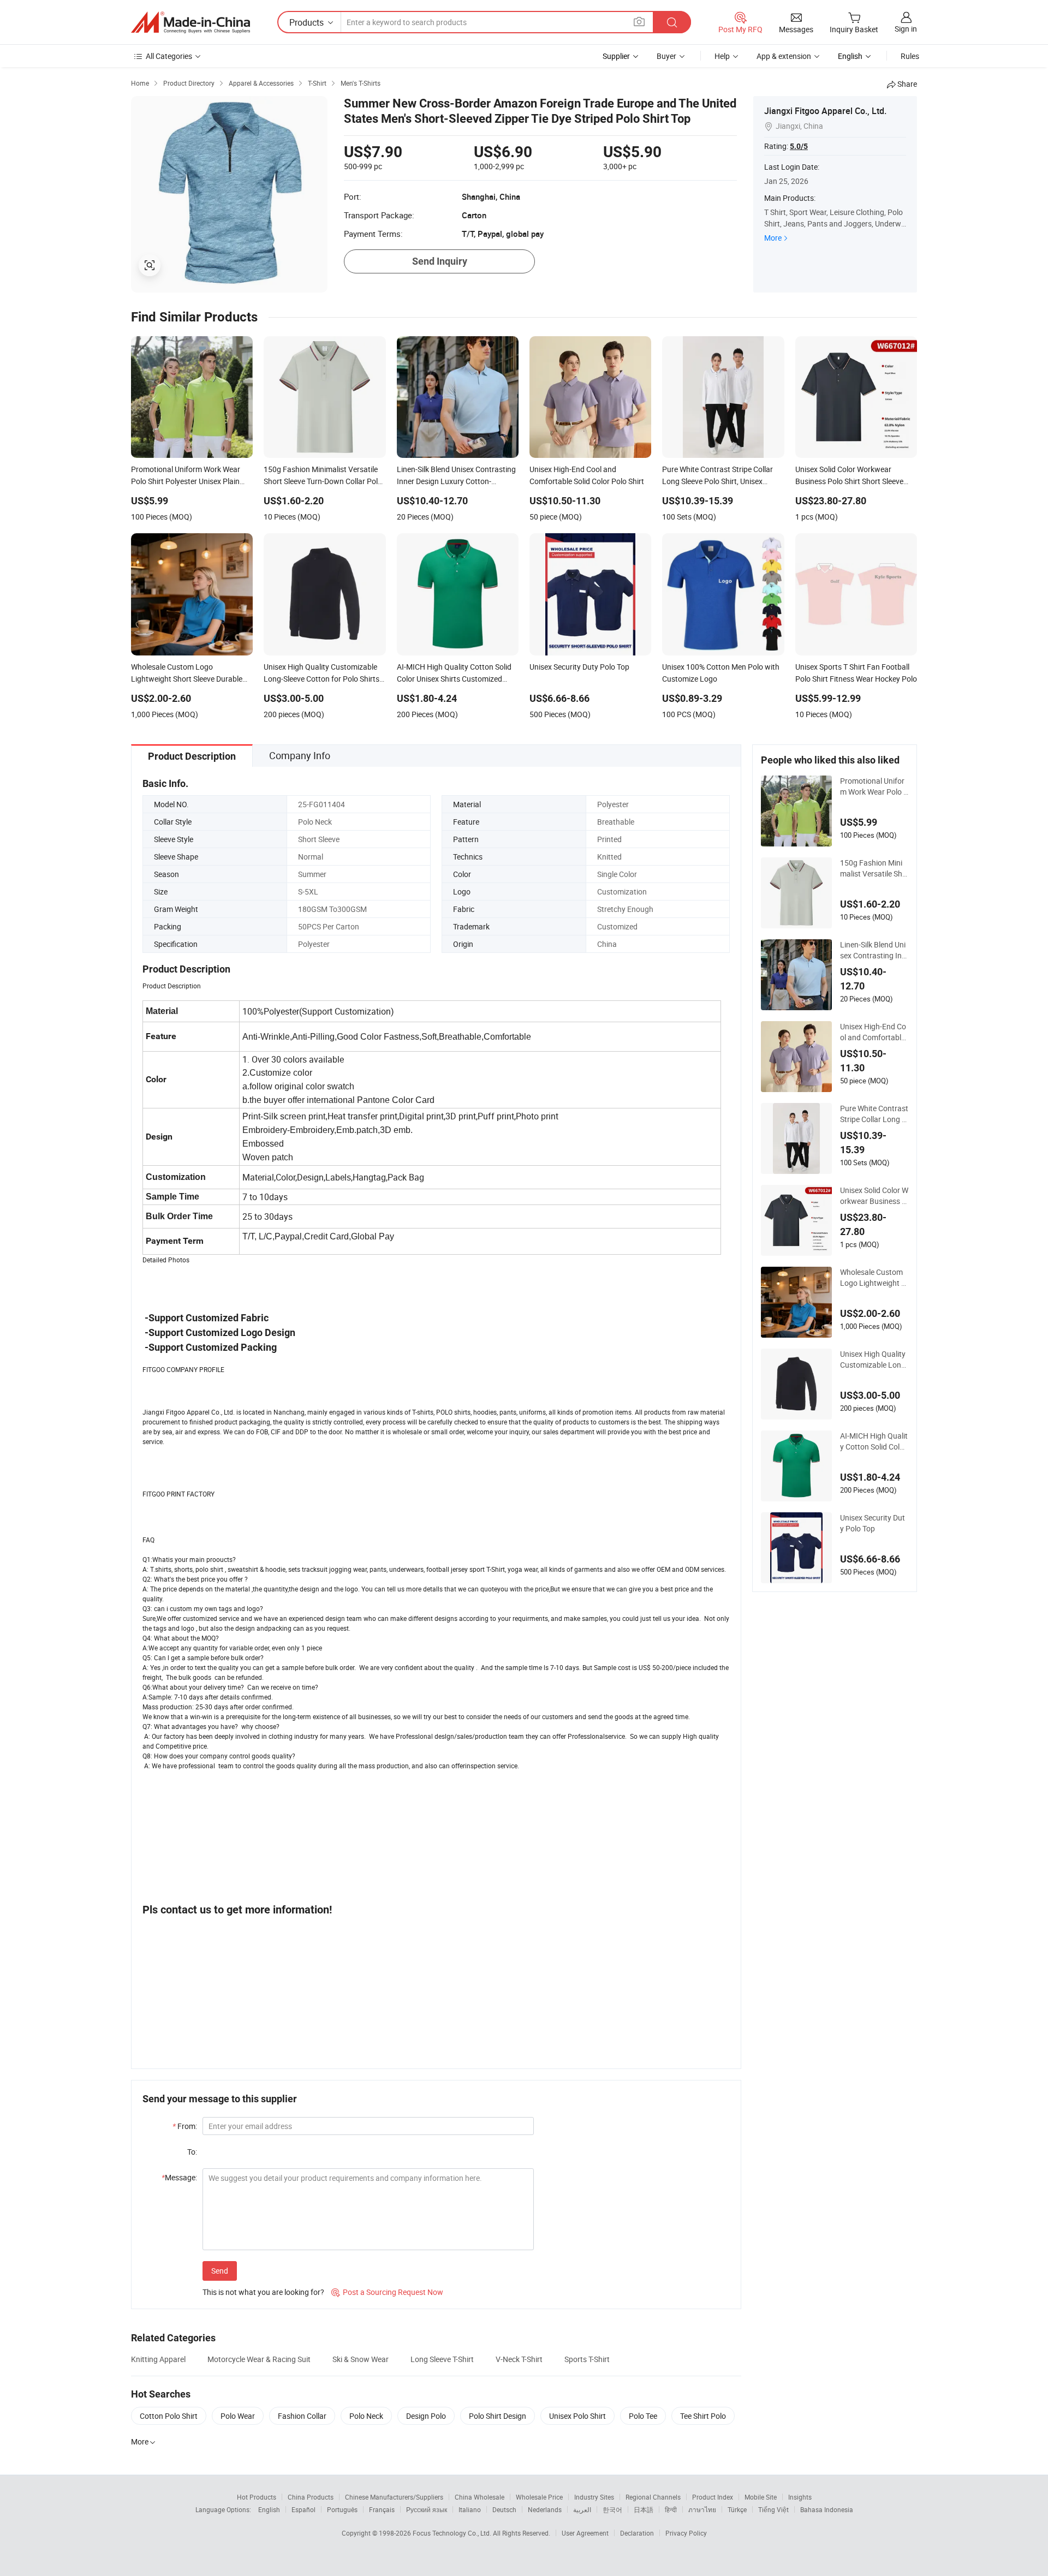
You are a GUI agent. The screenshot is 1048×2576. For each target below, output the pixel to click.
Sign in (906, 29)
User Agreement (585, 2533)
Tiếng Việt (773, 2509)
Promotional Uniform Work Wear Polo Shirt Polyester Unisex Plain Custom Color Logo (874, 786)
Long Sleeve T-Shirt (442, 2359)
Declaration (637, 2533)
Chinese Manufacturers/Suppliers (394, 2497)
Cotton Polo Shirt (169, 2416)
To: (192, 2152)
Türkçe (737, 2509)
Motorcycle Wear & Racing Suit (259, 2359)
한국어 (612, 2509)
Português (342, 2509)
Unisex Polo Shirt (577, 2416)
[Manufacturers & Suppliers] (190, 22)
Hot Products (257, 2497)
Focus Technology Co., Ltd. (453, 2533)
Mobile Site (761, 2497)
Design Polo (426, 2416)
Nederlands (545, 2509)
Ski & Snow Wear (361, 2359)
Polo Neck (366, 2416)
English (269, 2509)
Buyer (666, 56)
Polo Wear (238, 2416)
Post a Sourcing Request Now (387, 2292)
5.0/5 (799, 146)
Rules (910, 56)
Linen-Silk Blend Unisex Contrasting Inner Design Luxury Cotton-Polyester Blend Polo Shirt (874, 950)
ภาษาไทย (702, 2509)
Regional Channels (653, 2497)
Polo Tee (643, 2416)
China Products (311, 2497)
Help (722, 56)
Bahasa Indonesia (827, 2509)
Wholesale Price (539, 2497)
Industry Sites (594, 2497)
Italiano (470, 2509)
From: (185, 2126)
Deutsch (504, 2509)
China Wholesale (480, 2497)
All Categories (169, 56)
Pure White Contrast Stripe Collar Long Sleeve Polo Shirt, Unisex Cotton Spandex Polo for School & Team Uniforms (874, 1114)
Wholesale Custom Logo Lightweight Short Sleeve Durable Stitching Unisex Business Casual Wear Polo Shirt (873, 1278)
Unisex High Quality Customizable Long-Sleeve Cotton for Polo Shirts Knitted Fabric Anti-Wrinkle (874, 1359)
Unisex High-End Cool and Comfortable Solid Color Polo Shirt (874, 1032)
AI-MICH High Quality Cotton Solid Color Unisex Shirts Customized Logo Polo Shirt (874, 1441)
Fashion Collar (302, 2416)
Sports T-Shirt (587, 2359)
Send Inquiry (440, 261)
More (773, 238)
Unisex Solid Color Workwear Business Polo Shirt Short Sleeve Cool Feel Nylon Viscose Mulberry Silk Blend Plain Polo (874, 1196)
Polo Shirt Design (498, 2416)
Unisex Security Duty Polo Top (873, 1523)
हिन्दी (671, 2509)
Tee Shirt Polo (703, 2416)
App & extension (784, 56)
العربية (582, 2509)
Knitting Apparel (158, 2359)
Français (382, 2509)
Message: (179, 2177)
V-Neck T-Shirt (519, 2359)
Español (303, 2509)
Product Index (713, 2497)
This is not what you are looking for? (263, 2292)
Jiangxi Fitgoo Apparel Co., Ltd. (825, 111)
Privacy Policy (686, 2533)
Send (220, 2271)
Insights (800, 2497)
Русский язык (427, 2509)
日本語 (644, 2509)
